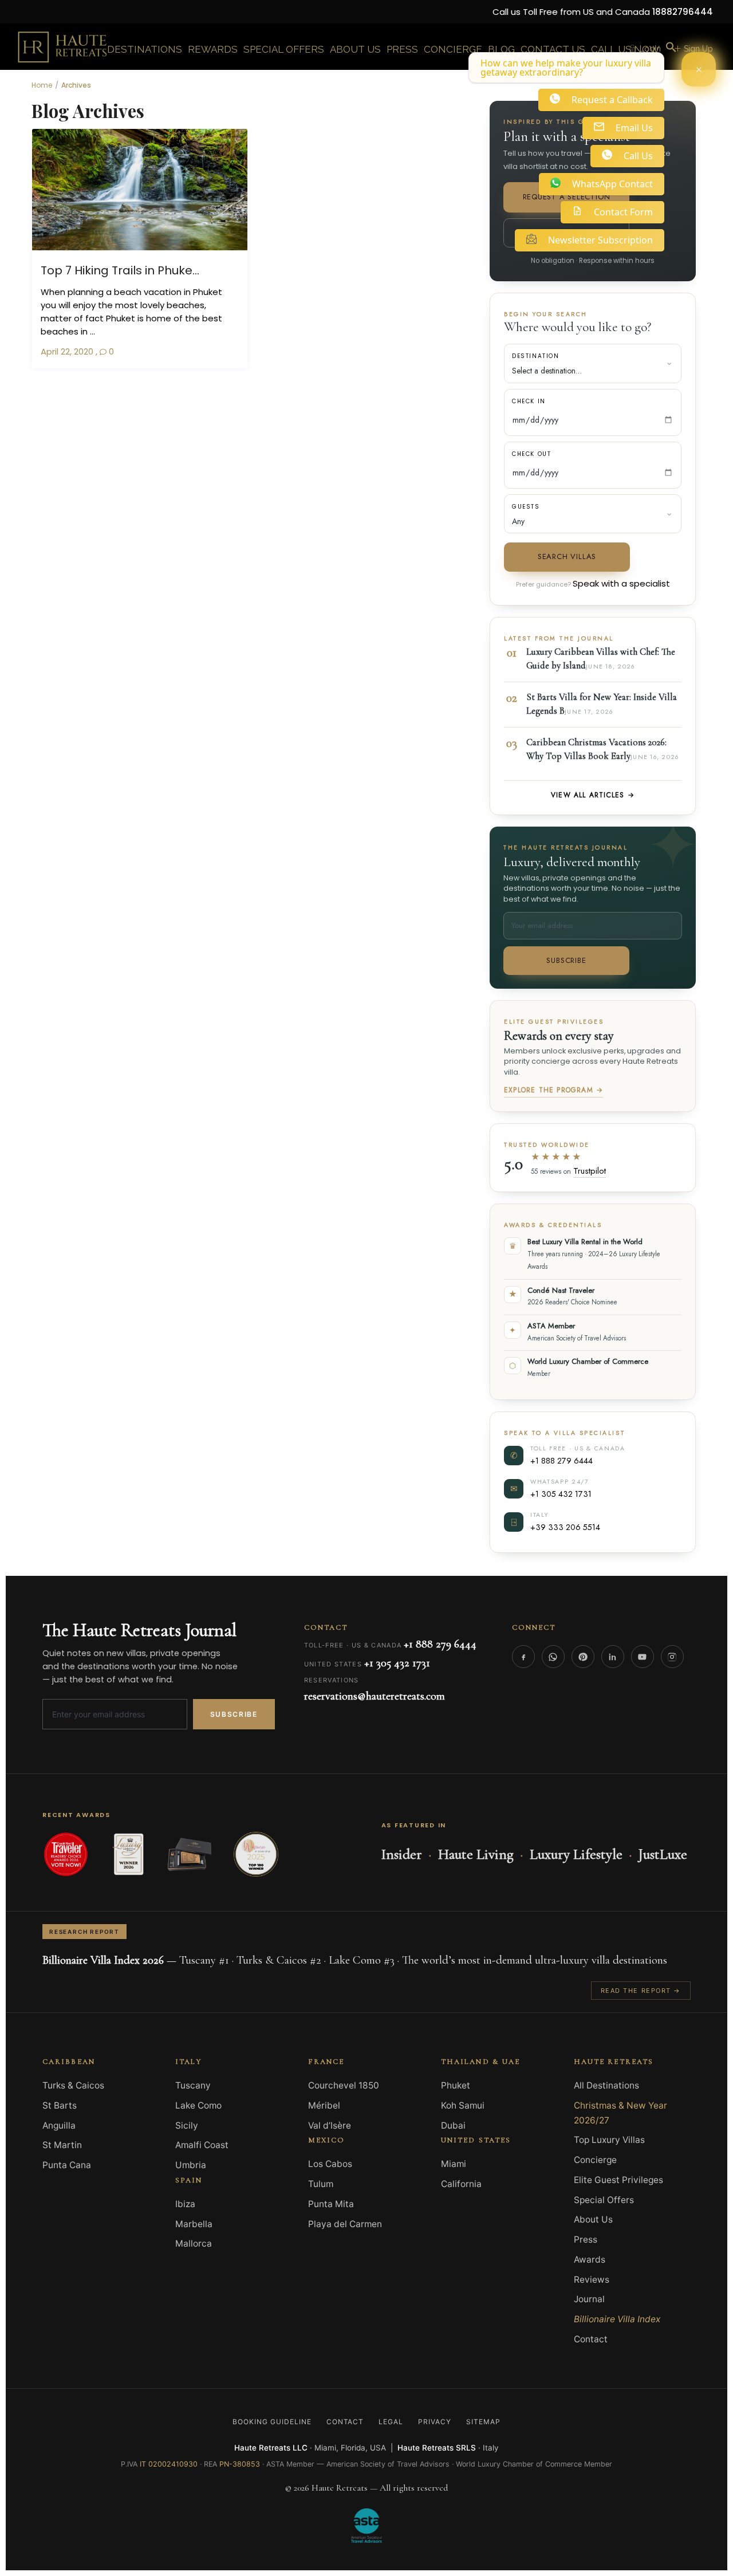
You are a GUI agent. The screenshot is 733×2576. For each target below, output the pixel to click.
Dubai (453, 2125)
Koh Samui (463, 2105)
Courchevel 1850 (344, 2085)
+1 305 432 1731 (561, 1494)
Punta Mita (331, 2204)
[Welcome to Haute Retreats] (699, 69)
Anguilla (59, 2125)
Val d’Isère (330, 2125)
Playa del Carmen (345, 2224)
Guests (526, 507)
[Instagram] (672, 1657)
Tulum (321, 2184)
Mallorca (194, 2243)
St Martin (62, 2145)
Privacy (435, 2422)
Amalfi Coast (202, 2145)
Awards (590, 2260)
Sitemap (483, 2422)
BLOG (501, 49)
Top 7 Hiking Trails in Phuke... (120, 270)
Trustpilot (590, 1171)
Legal (391, 2422)
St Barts (60, 2105)
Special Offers (604, 2200)
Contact (591, 2339)
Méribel (324, 2105)
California (461, 2184)
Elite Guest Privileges (618, 2180)
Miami (454, 2164)
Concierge (595, 2160)
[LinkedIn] (613, 1657)
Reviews (592, 2280)
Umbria (191, 2165)
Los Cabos (330, 2164)
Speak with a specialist (621, 583)
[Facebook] (523, 1657)
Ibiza (185, 2204)
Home (42, 85)
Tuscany (193, 2085)
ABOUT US (355, 49)
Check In (529, 401)
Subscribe (566, 960)
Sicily (187, 2125)
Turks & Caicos (73, 2085)
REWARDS (213, 49)
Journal (589, 2299)
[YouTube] (643, 1657)
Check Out (531, 454)
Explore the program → (553, 1090)
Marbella (194, 2224)
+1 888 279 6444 (561, 1460)
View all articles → (593, 795)
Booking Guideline (272, 2422)
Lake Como (198, 2105)
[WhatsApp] (553, 1657)
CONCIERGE (453, 49)
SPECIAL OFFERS (284, 49)
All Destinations (606, 2085)
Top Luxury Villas (609, 2140)
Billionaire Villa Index (617, 2319)
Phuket (456, 2085)
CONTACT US (553, 49)
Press (586, 2239)
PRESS (402, 49)
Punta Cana (67, 2165)
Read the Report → (641, 1991)
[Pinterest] (583, 1657)
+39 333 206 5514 (565, 1527)
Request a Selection (567, 197)
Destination (536, 356)
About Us (593, 2219)
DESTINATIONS (145, 49)
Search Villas (567, 557)
